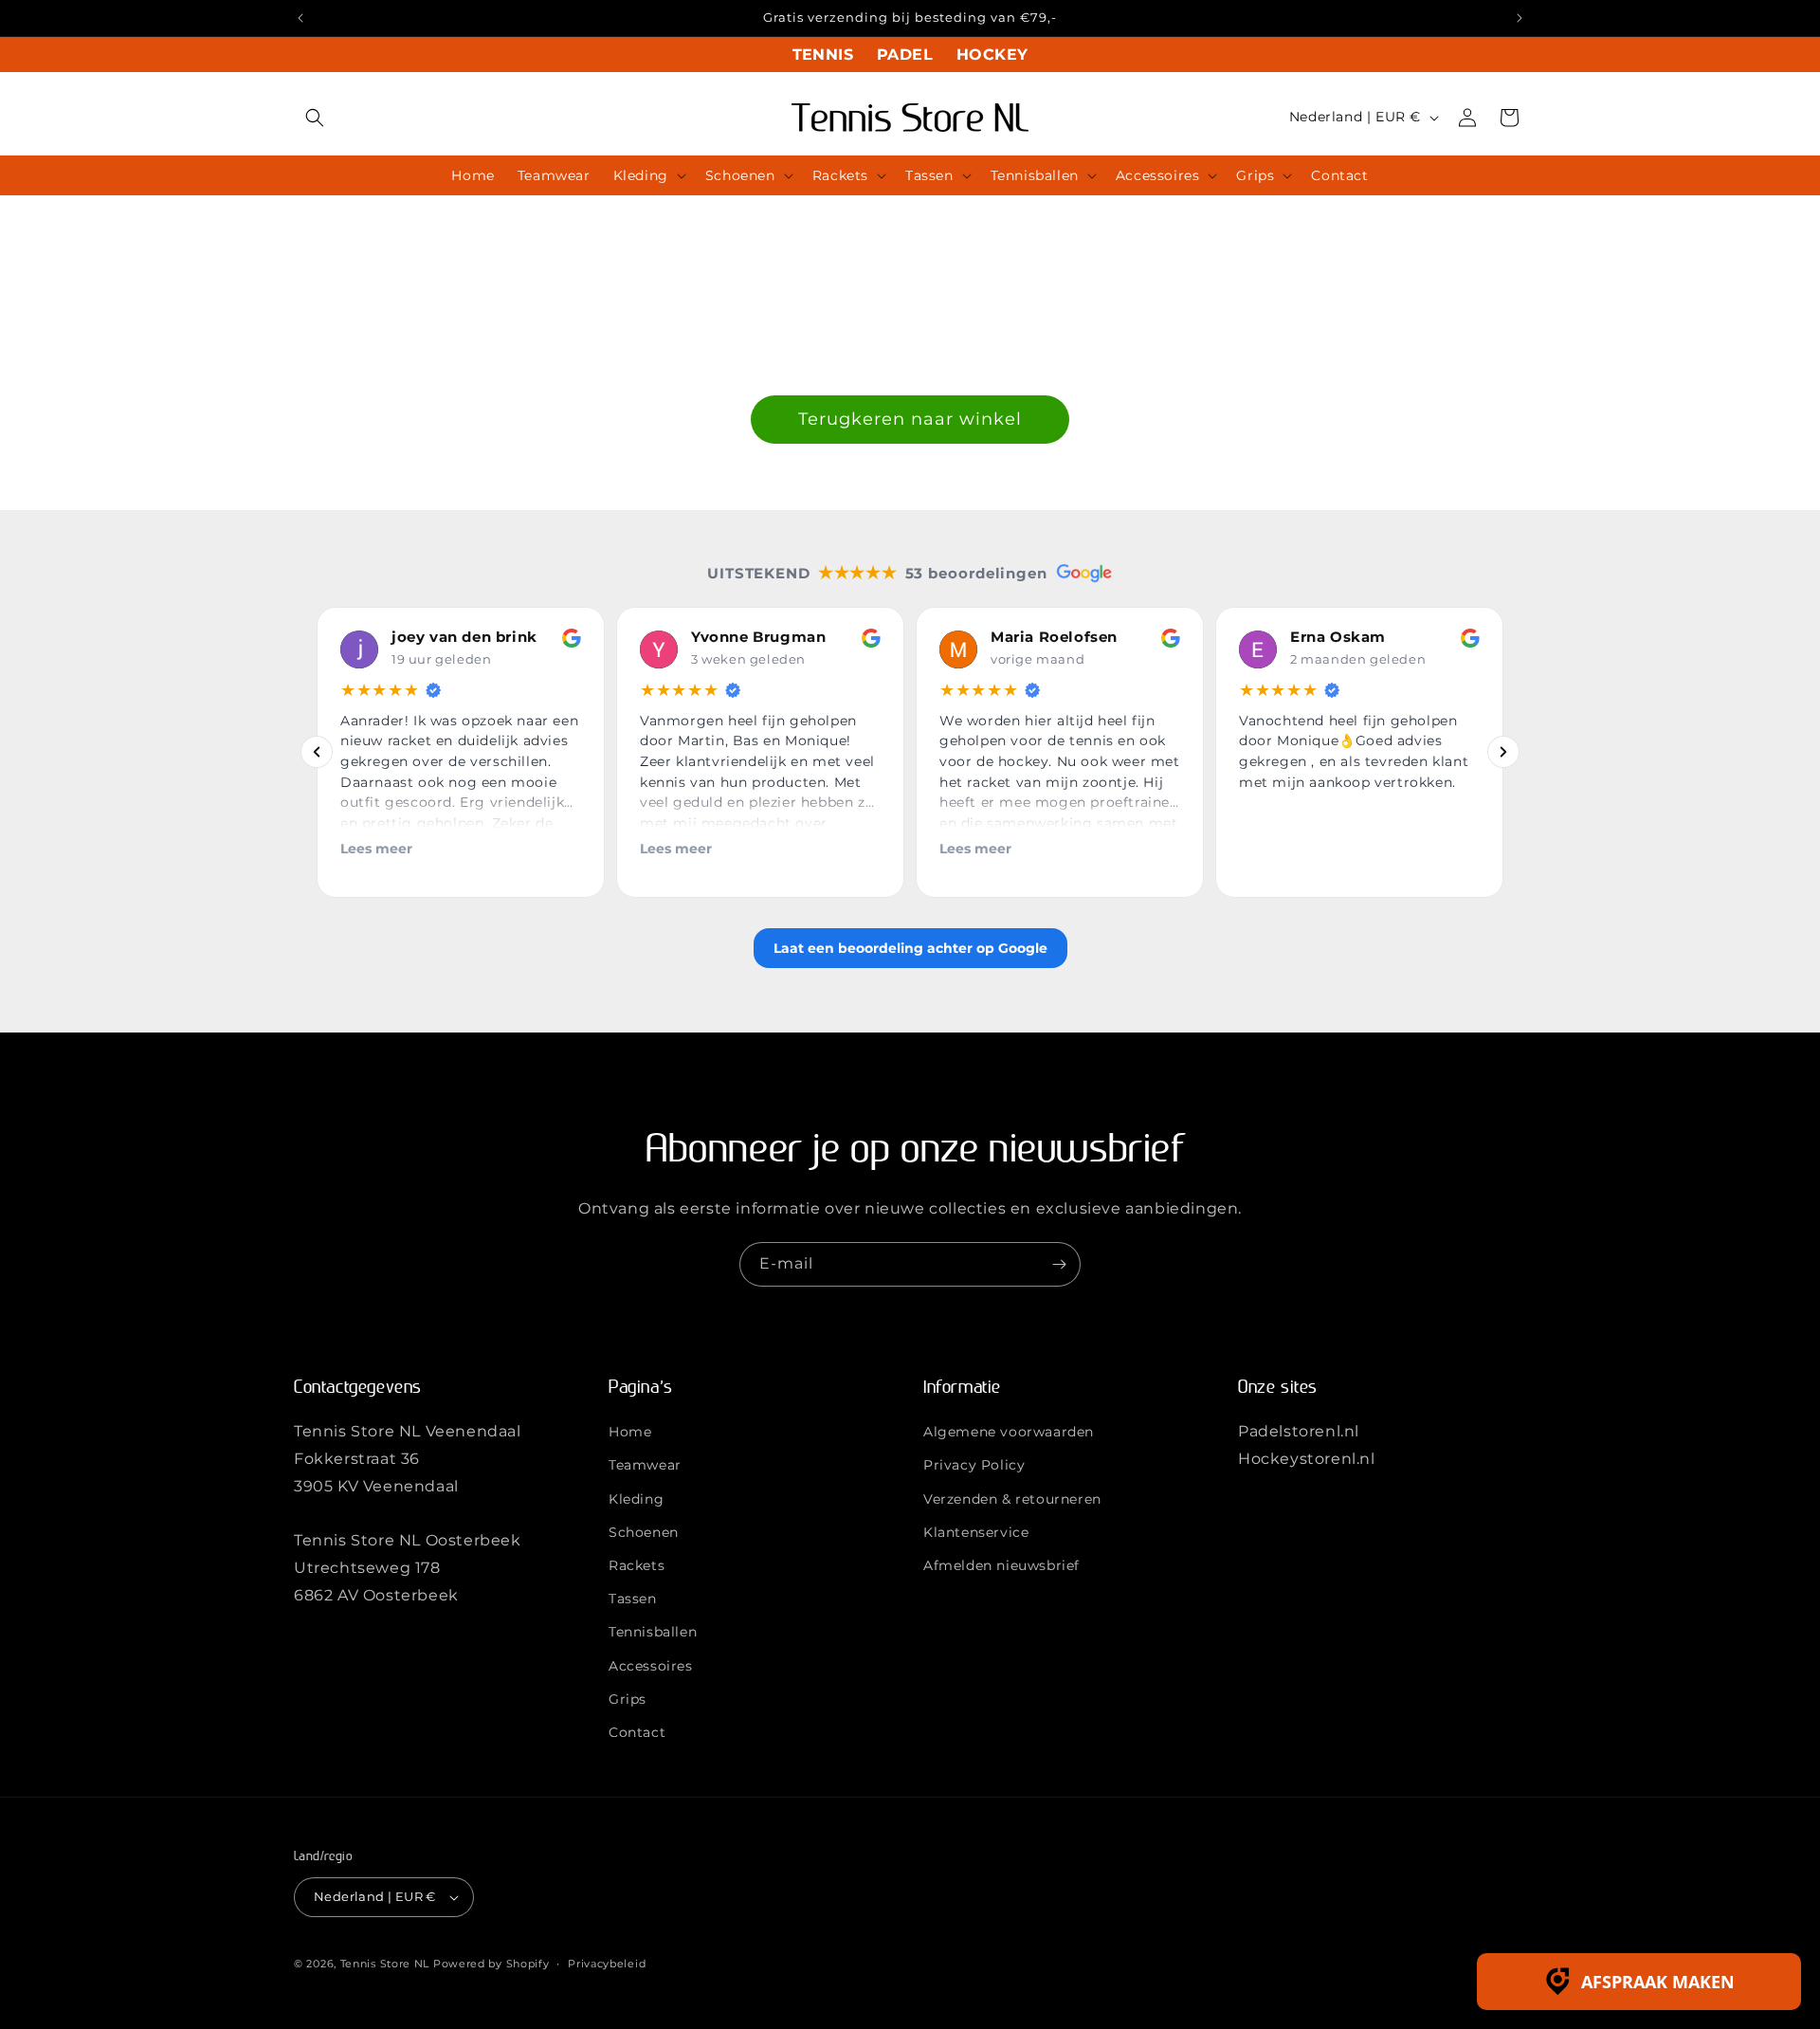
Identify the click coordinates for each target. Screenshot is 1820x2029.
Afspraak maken (1658, 1982)
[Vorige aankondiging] (300, 18)
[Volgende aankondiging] (1520, 18)
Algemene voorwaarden (1009, 1432)
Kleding (636, 1499)
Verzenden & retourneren (1012, 1499)
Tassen (633, 1599)
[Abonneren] (1059, 1264)
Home (630, 1432)
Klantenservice (976, 1532)
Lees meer (376, 849)
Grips (628, 1699)
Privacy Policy (974, 1465)
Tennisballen (653, 1632)
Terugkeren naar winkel (910, 419)
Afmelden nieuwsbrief (1001, 1565)
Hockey (992, 55)
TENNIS (823, 55)
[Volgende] (1503, 753)
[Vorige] (317, 753)
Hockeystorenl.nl (1307, 1459)
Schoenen (644, 1532)
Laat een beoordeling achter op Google (910, 948)
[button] (315, 118)
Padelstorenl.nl (1299, 1431)
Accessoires (651, 1666)
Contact (637, 1732)
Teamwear (645, 1465)
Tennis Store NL (385, 1964)
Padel (905, 55)
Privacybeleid (607, 1964)
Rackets (637, 1565)
